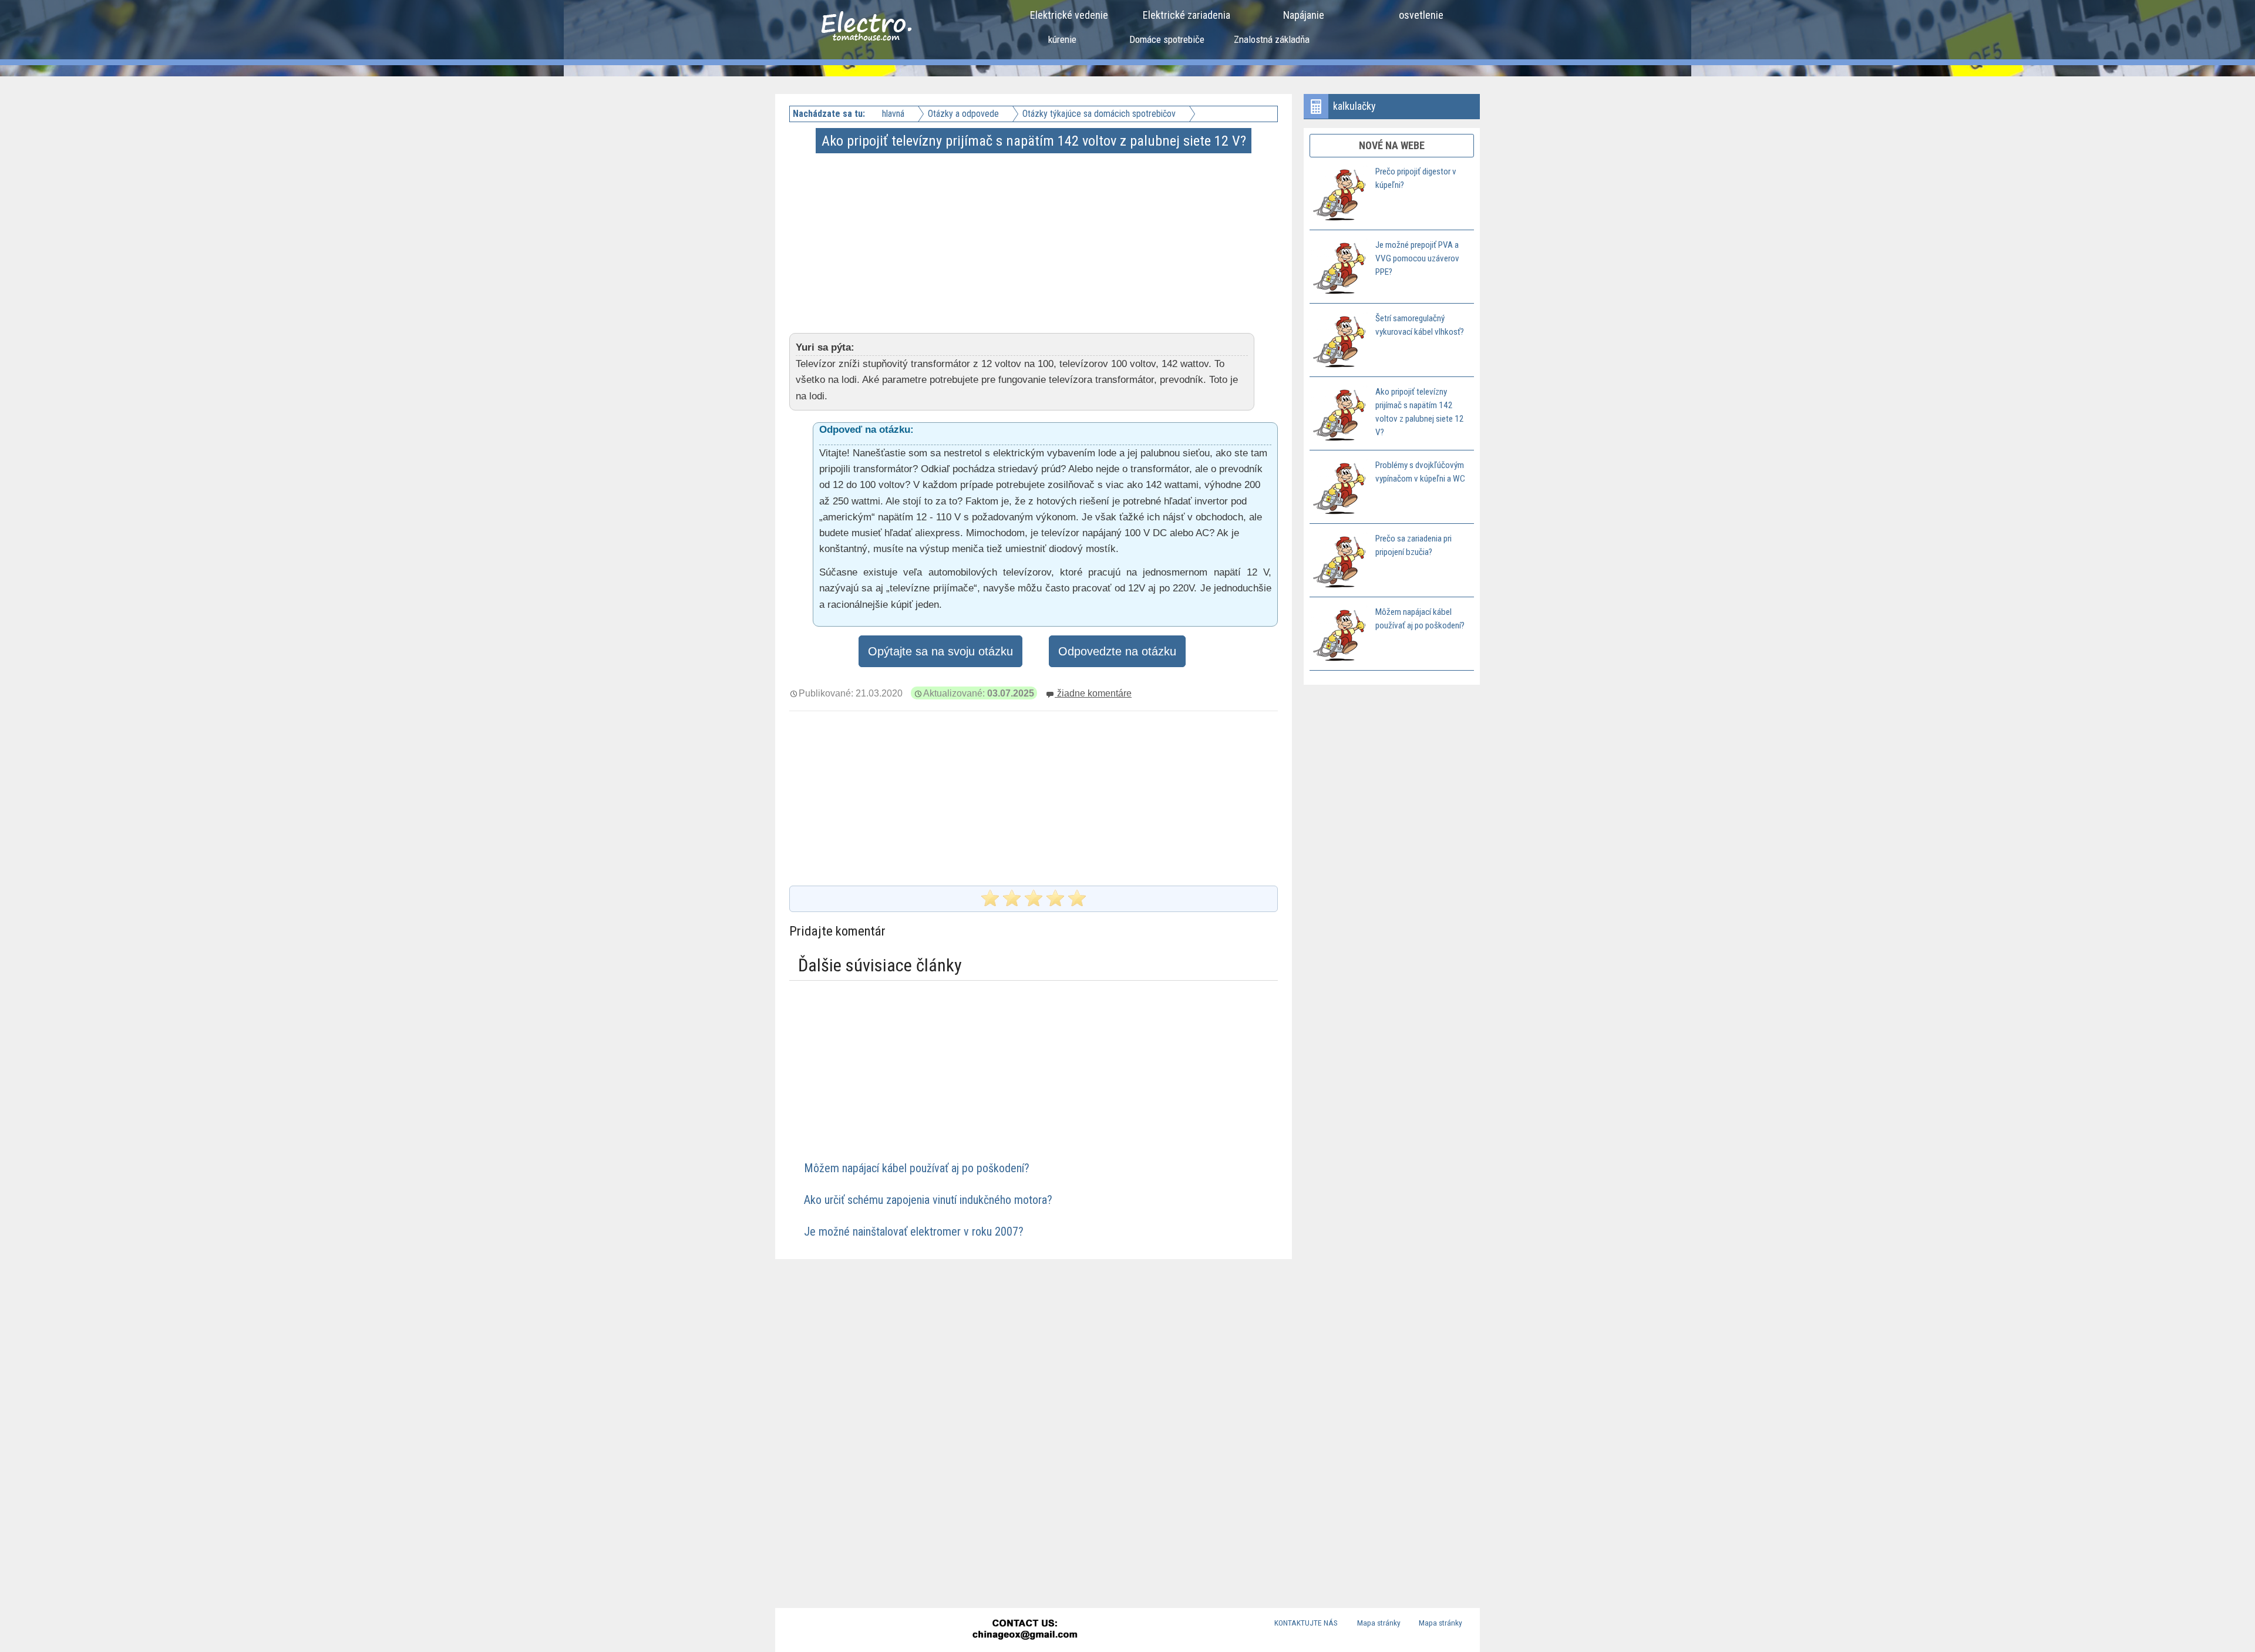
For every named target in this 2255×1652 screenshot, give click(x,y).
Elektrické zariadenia (1187, 15)
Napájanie (1304, 15)
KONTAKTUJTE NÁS (1306, 1623)
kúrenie (1062, 39)
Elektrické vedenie (1069, 15)
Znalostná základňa (1272, 39)
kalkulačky (1354, 106)
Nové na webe (1392, 145)
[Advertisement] (1035, 234)
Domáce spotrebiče (1167, 39)
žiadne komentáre (1093, 693)
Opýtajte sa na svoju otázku (940, 651)
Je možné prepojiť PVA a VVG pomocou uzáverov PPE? (1417, 258)
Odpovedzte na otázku (1117, 651)
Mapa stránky (1379, 1623)
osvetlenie (1421, 15)
